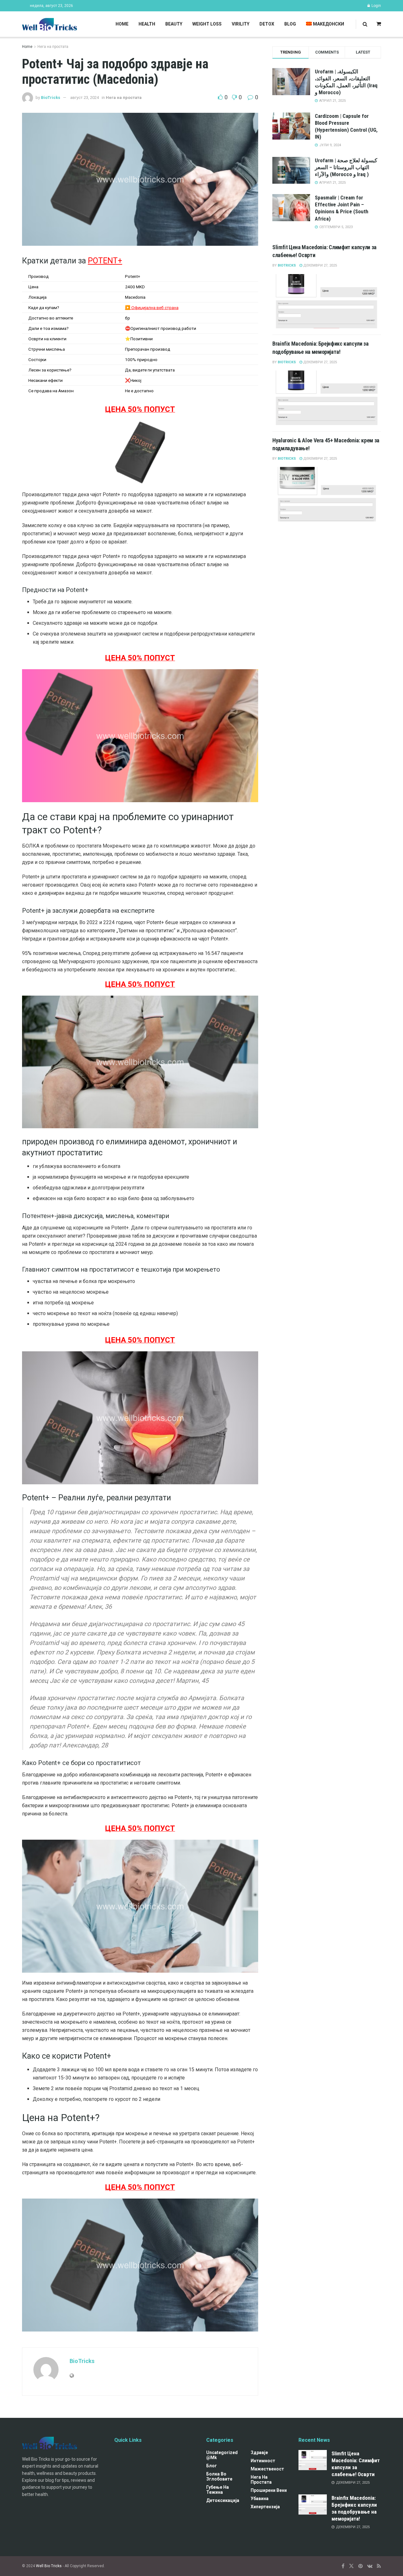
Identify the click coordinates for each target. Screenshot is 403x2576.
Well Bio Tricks (49, 2566)
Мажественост (267, 2469)
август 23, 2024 (85, 98)
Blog (290, 24)
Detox (267, 24)
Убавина (260, 2498)
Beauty (174, 24)
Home (122, 24)
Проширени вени (269, 2490)
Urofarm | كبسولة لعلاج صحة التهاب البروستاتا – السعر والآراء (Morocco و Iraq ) (346, 167)
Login (376, 6)
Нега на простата (53, 47)
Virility (241, 24)
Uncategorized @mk (222, 2455)
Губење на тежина (218, 2490)
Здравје (259, 2452)
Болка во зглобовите (219, 2476)
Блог (212, 2466)
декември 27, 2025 (320, 265)
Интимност (263, 2461)
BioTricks (51, 98)
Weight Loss (207, 24)
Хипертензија (265, 2507)
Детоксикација (223, 2500)
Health (147, 24)
